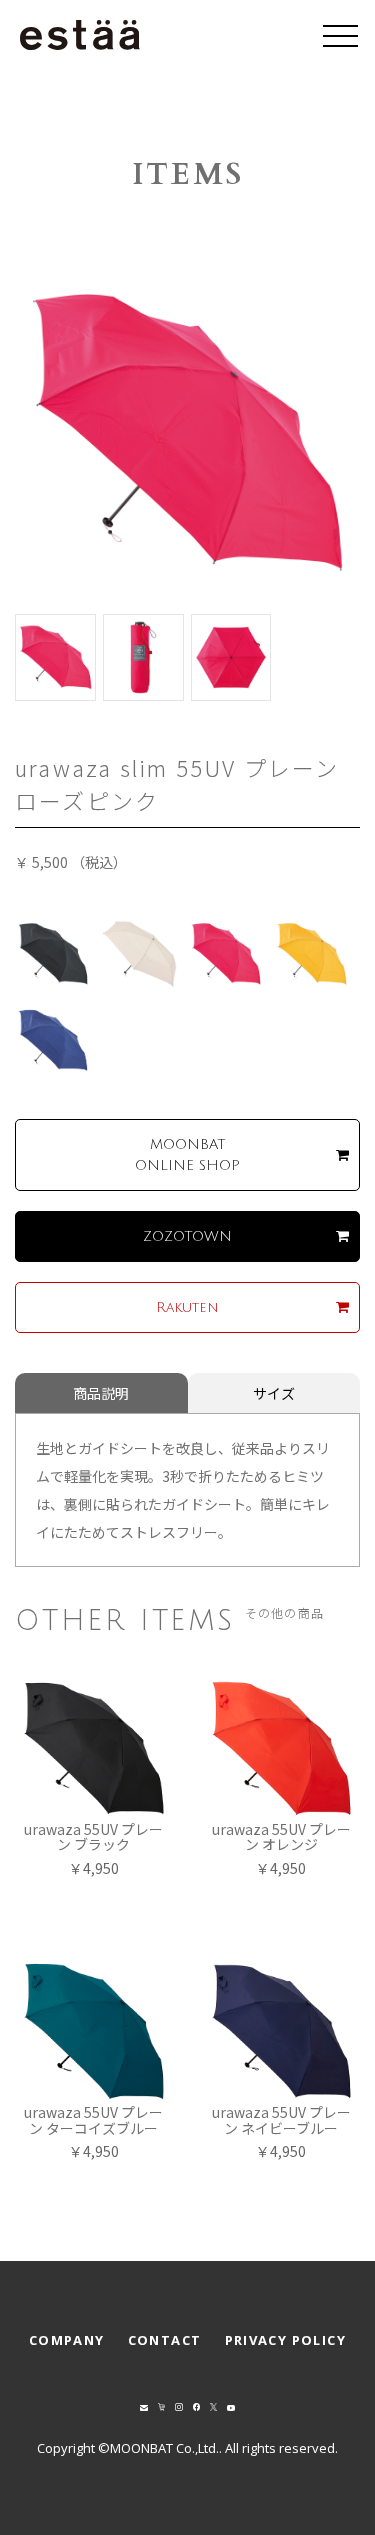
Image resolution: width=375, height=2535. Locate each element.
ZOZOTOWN (187, 1236)
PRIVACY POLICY (286, 2340)
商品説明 (101, 1393)
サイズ (274, 1393)
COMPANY (67, 2340)
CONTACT (165, 2340)
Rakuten (187, 1307)
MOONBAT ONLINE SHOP (187, 1155)
